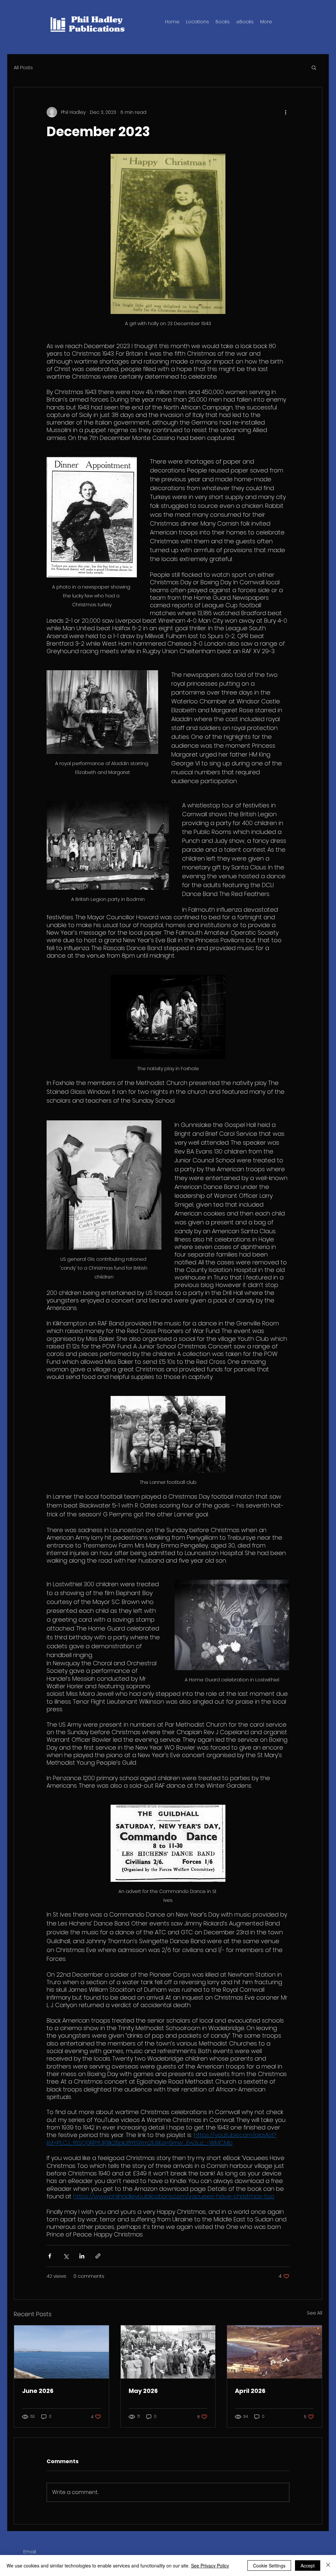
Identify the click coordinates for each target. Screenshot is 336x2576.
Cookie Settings (269, 2566)
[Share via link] (98, 2256)
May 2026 (143, 2391)
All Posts (23, 67)
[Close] (328, 2566)
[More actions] (285, 112)
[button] (223, 22)
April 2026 (250, 2391)
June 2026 (38, 2391)
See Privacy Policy (210, 2566)
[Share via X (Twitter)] (66, 2256)
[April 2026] (274, 2352)
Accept (308, 2566)
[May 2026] (168, 2352)
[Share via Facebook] (50, 2256)
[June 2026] (62, 2352)
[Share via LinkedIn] (82, 2256)
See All (315, 2313)
